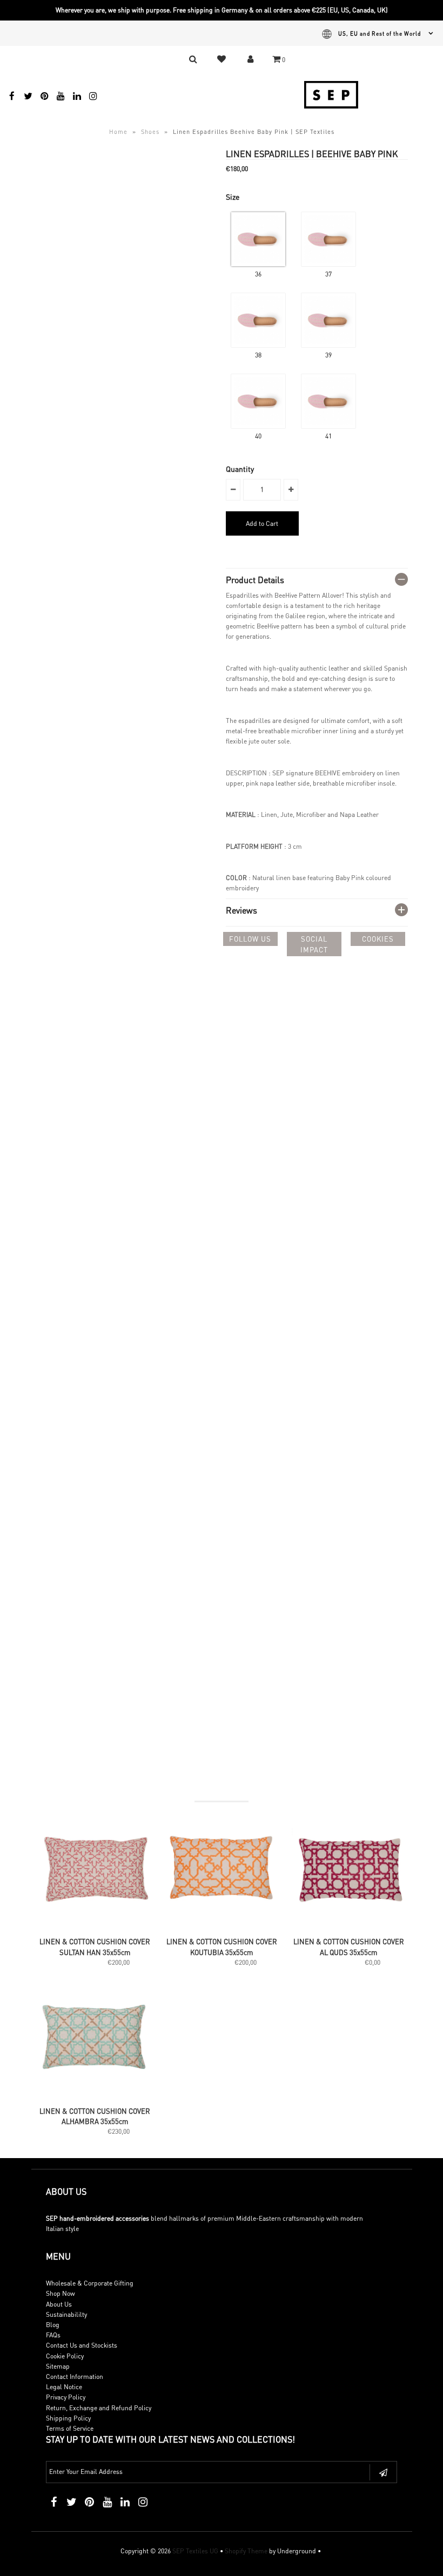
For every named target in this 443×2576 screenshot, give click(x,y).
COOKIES (378, 939)
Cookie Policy (65, 2356)
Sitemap (58, 2366)
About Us (59, 2304)
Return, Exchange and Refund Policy (99, 2408)
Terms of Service (70, 2428)
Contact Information (75, 2376)
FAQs (53, 2335)
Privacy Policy (66, 2397)
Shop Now (61, 2293)
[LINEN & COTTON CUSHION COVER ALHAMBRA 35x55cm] (95, 2095)
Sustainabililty (66, 2314)
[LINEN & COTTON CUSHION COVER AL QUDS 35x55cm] (348, 1926)
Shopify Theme (246, 2551)
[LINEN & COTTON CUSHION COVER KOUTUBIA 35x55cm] (222, 1926)
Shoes (150, 132)
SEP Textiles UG (195, 2551)
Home (118, 132)
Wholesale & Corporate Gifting (90, 2283)
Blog (53, 2325)
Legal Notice (64, 2387)
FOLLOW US (250, 939)
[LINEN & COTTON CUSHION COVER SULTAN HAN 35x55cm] (95, 1926)
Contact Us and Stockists (82, 2345)
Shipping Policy (68, 2418)
